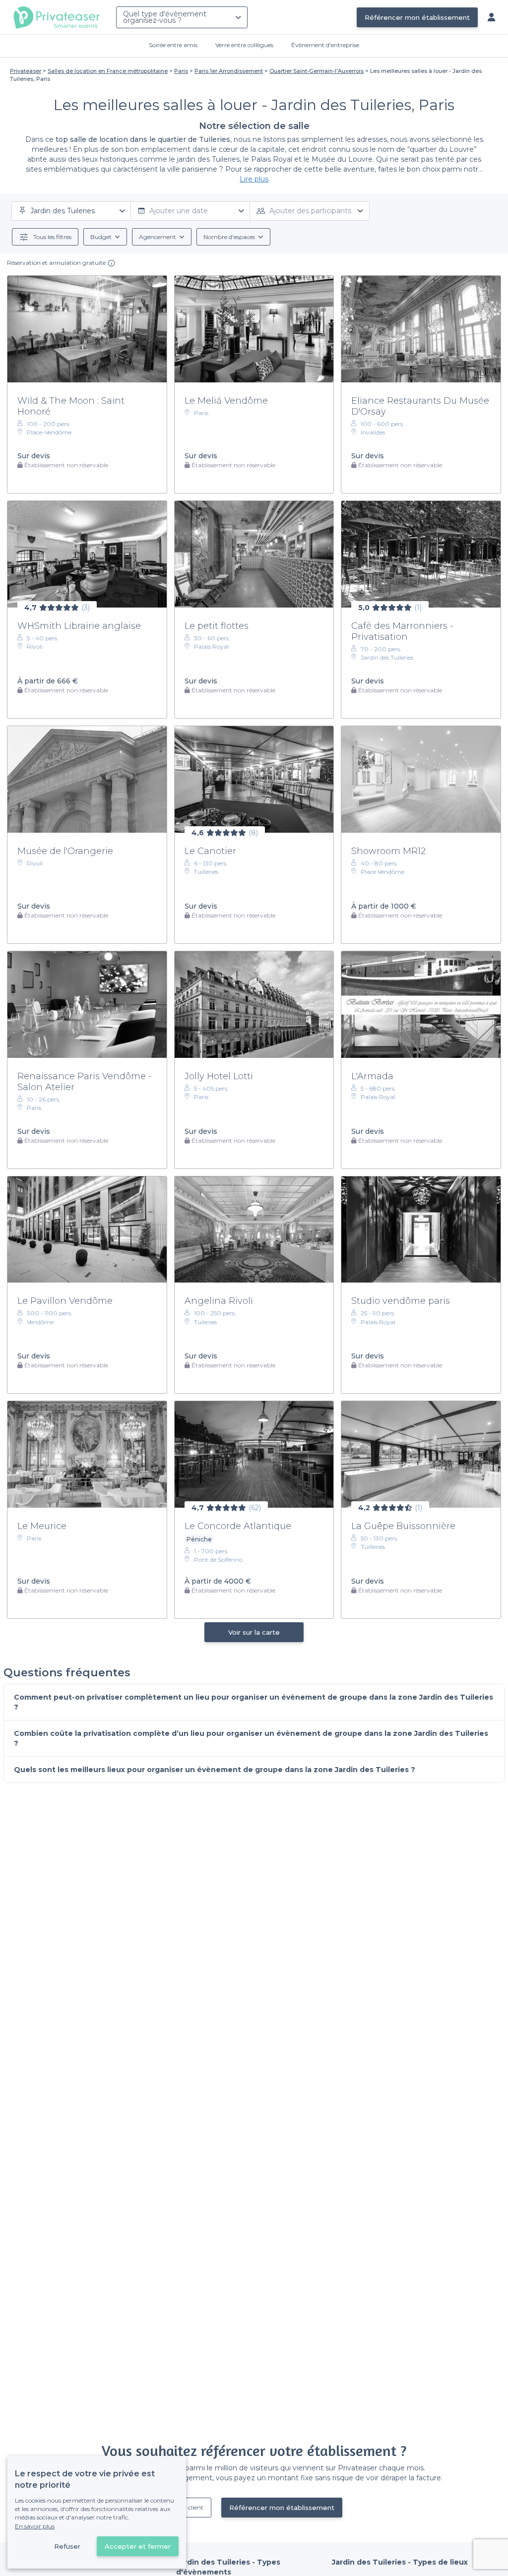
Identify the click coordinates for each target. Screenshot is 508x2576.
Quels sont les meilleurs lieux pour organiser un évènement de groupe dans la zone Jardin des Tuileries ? (215, 1770)
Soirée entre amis (173, 45)
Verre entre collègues (244, 45)
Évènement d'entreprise (325, 45)
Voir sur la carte (254, 1632)
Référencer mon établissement (417, 17)
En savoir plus (35, 2526)
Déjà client (189, 2507)
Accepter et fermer (138, 2546)
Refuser (67, 2546)
